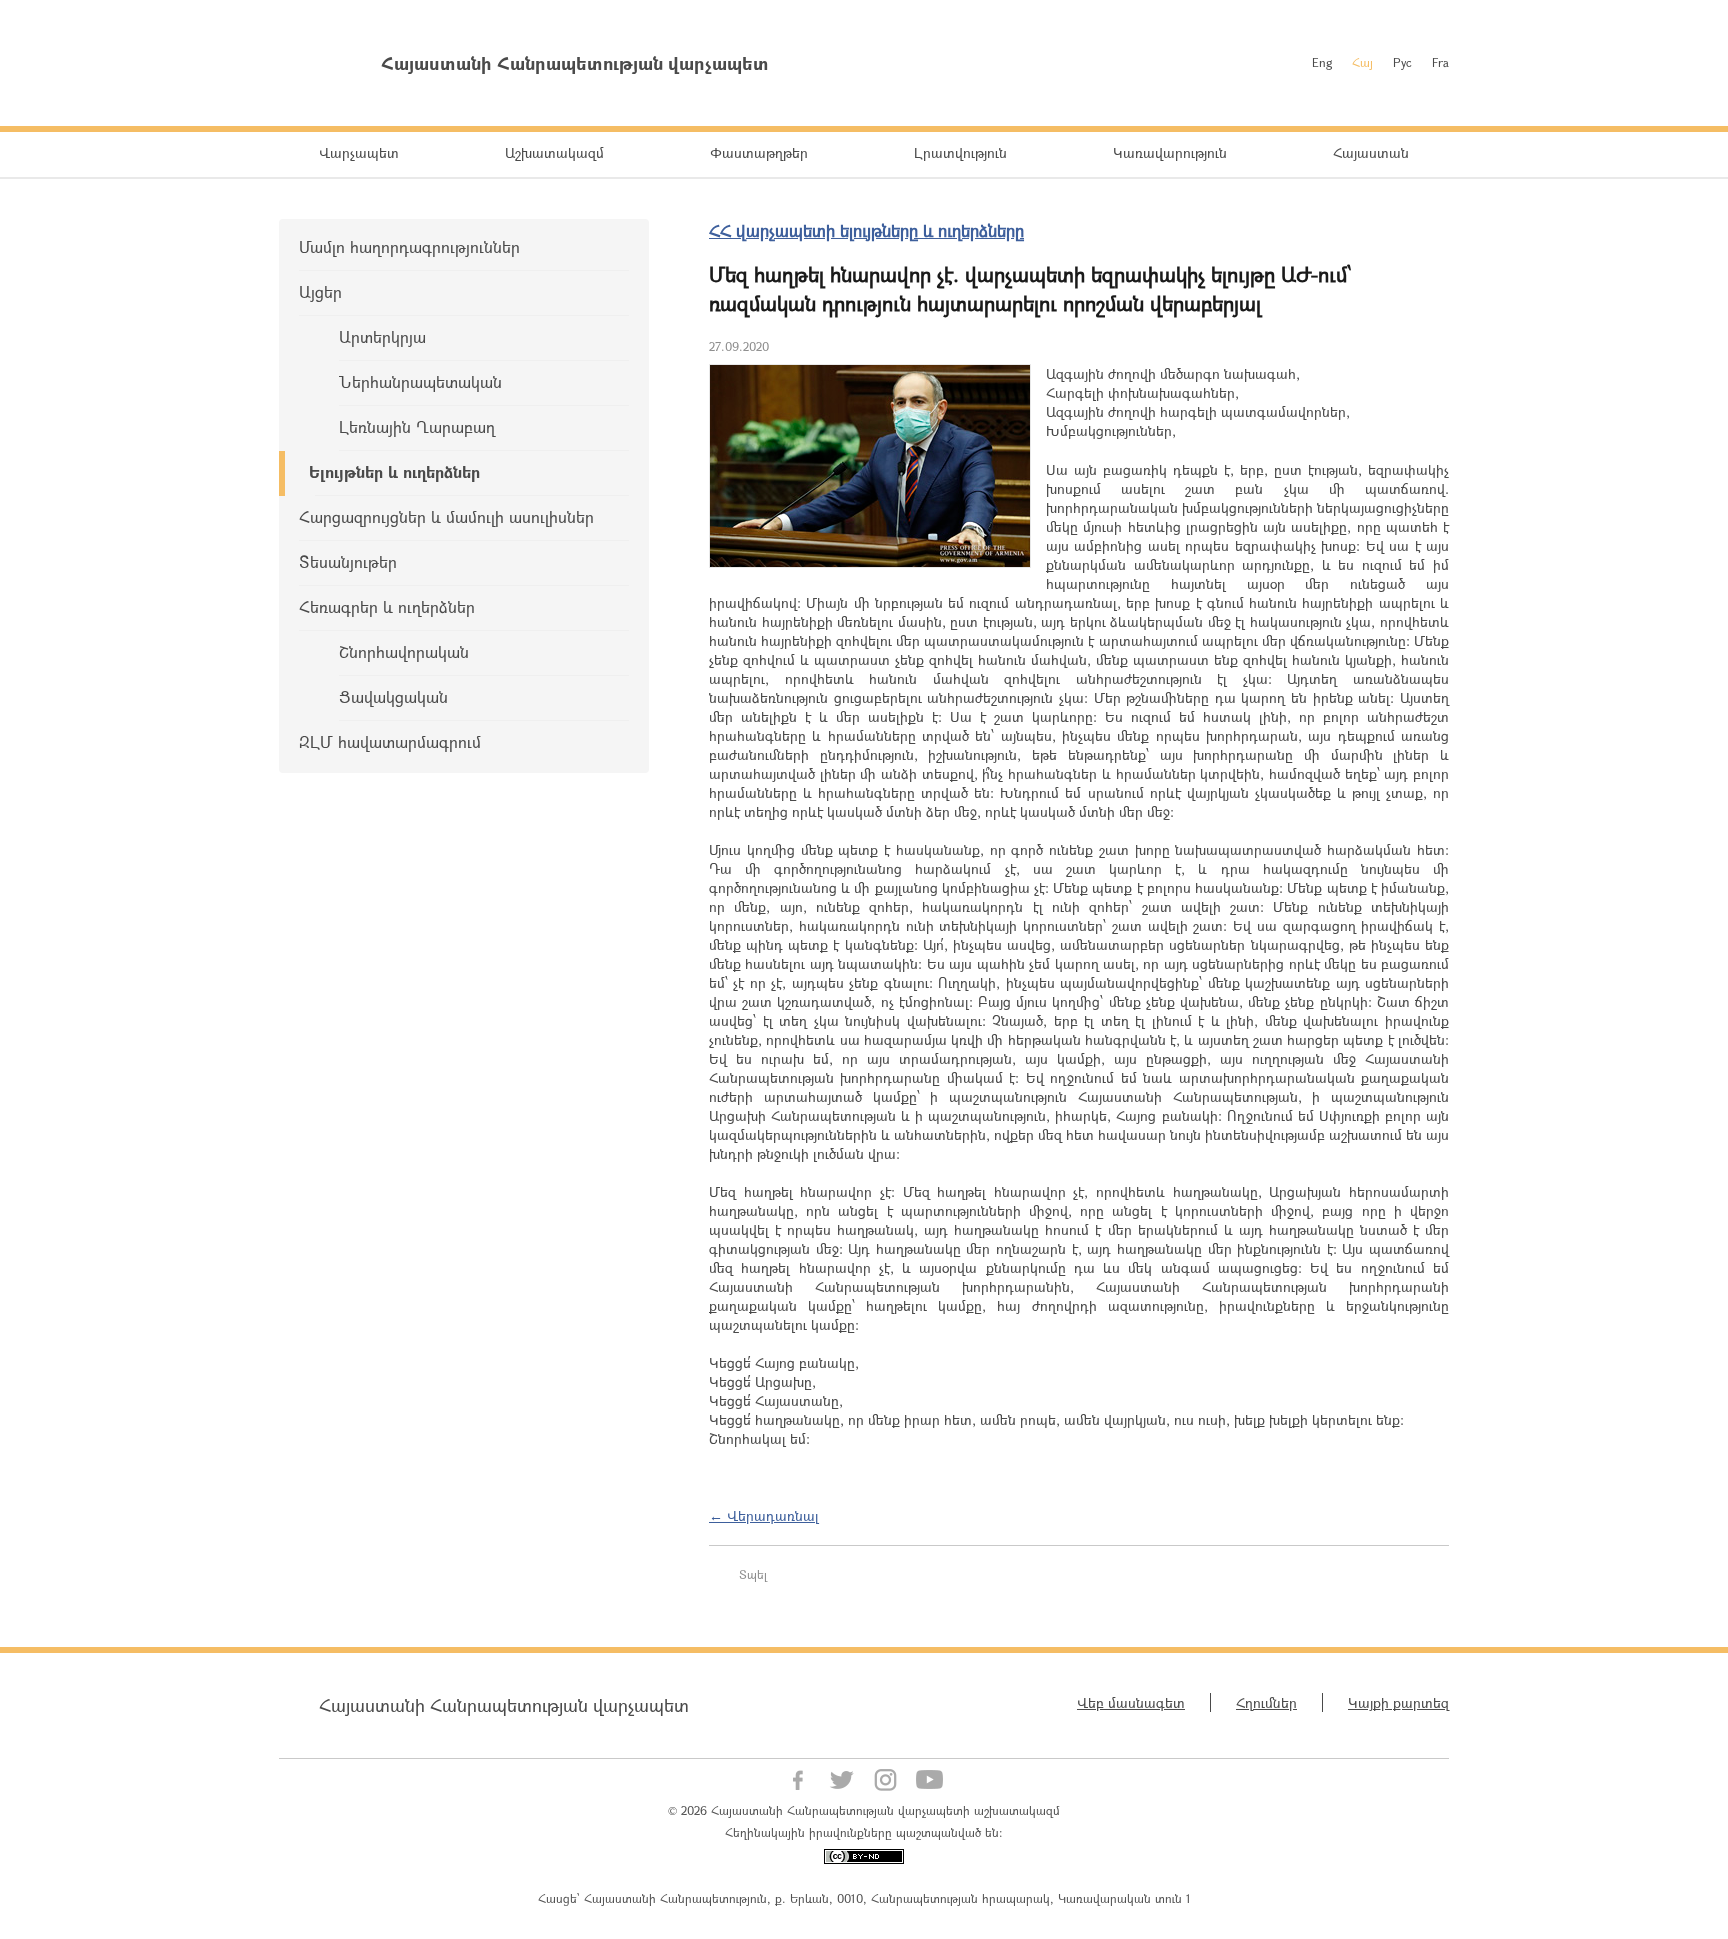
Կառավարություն (1170, 152)
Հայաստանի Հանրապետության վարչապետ (504, 1705)
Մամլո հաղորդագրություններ (409, 246)
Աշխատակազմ (554, 152)
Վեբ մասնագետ (1131, 1702)
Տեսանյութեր (348, 561)
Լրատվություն (960, 152)
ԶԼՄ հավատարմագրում (390, 741)
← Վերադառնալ (764, 1515)
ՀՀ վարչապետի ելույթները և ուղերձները (866, 230)
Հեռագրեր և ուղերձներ (387, 606)
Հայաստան (1371, 152)
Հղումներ (1266, 1702)
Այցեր (320, 291)
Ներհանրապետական (420, 381)
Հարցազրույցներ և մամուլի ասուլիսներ (446, 516)
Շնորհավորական (404, 651)
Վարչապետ (359, 152)
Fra (1440, 62)
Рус (1402, 62)
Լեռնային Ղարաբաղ (417, 426)
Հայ (1362, 62)
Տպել (753, 1574)
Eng (1322, 62)
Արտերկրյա (382, 336)
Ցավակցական (393, 696)
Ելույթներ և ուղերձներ (394, 471)
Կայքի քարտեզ (1398, 1702)
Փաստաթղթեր (759, 152)
